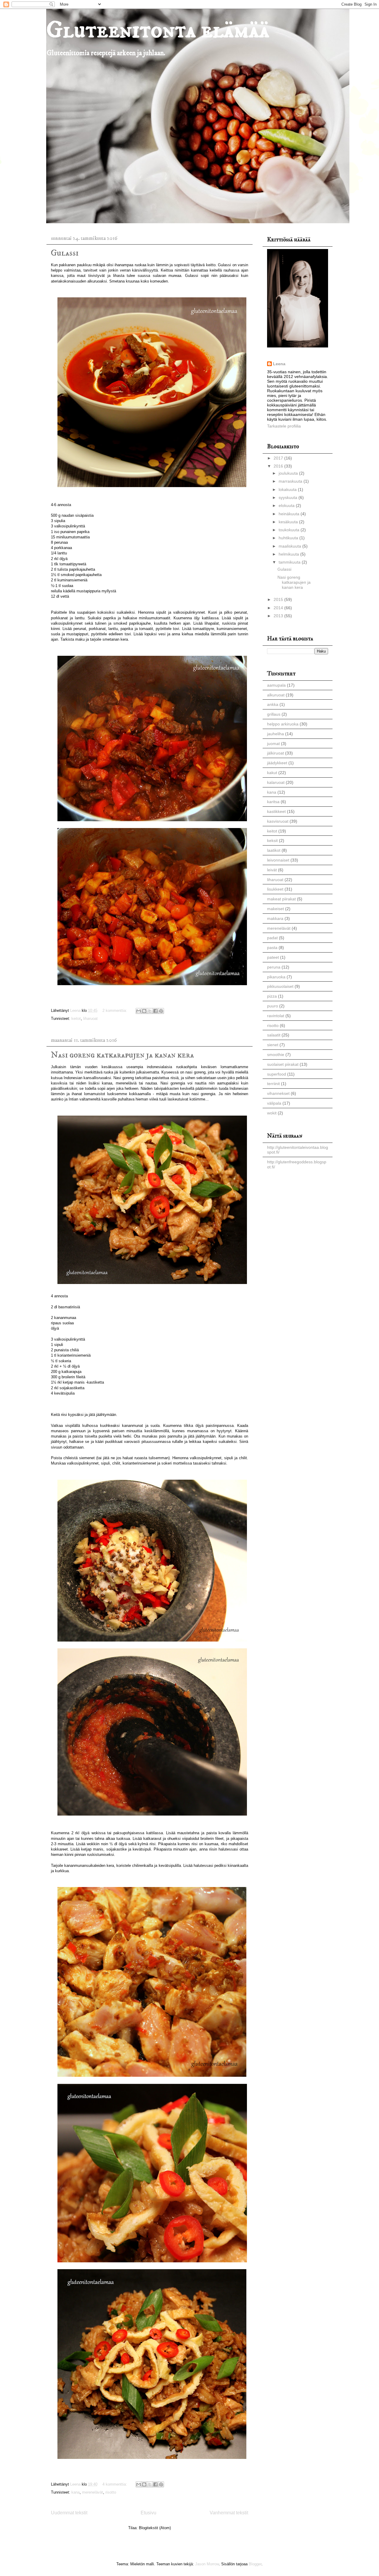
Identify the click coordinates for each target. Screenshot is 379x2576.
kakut (272, 773)
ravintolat (276, 1016)
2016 (279, 466)
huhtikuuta (289, 538)
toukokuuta (290, 530)
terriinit (273, 1084)
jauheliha (276, 734)
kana (76, 2492)
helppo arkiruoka (283, 724)
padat (272, 938)
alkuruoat (276, 695)
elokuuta (287, 505)
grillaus (274, 714)
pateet (273, 957)
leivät (272, 870)
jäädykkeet (277, 763)
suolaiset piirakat (283, 1064)
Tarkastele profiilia (284, 426)
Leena (279, 364)
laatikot (274, 850)
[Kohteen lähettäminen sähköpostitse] (139, 1011)
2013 (279, 616)
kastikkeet (276, 811)
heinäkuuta (290, 514)
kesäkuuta (289, 522)
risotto (111, 2492)
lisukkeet (275, 889)
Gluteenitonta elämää (158, 30)
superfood (277, 1074)
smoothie (276, 1055)
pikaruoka (276, 977)
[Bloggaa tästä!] (144, 1011)
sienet (273, 1045)
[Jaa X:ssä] (150, 1011)
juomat (273, 744)
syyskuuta (289, 497)
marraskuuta (291, 481)
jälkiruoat (276, 753)
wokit (272, 1113)
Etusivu (148, 2513)
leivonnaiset (278, 860)
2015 (279, 599)
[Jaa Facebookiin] (155, 1011)
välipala (274, 1103)
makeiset (276, 909)
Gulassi (65, 253)
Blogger (255, 2564)
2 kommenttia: (115, 1011)
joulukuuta (289, 473)
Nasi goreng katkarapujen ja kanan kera (122, 1055)
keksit (272, 840)
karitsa (273, 802)
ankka (273, 704)
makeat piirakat (281, 899)
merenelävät (93, 2492)
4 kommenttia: (115, 2484)
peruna (274, 967)
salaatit (274, 1035)
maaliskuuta (290, 546)
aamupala (276, 685)
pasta (272, 948)
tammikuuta (290, 562)
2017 (279, 458)
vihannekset (278, 1093)
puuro (273, 1006)
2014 (279, 608)
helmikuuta (289, 554)
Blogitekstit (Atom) (155, 2528)
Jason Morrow (207, 2564)
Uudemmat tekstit (69, 2513)
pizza (272, 996)
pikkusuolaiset (280, 986)
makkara (275, 918)
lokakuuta (288, 489)
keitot (76, 1019)
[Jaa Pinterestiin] (161, 1011)
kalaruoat (276, 782)
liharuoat (90, 1019)
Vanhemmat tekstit (229, 2513)
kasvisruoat (278, 821)
